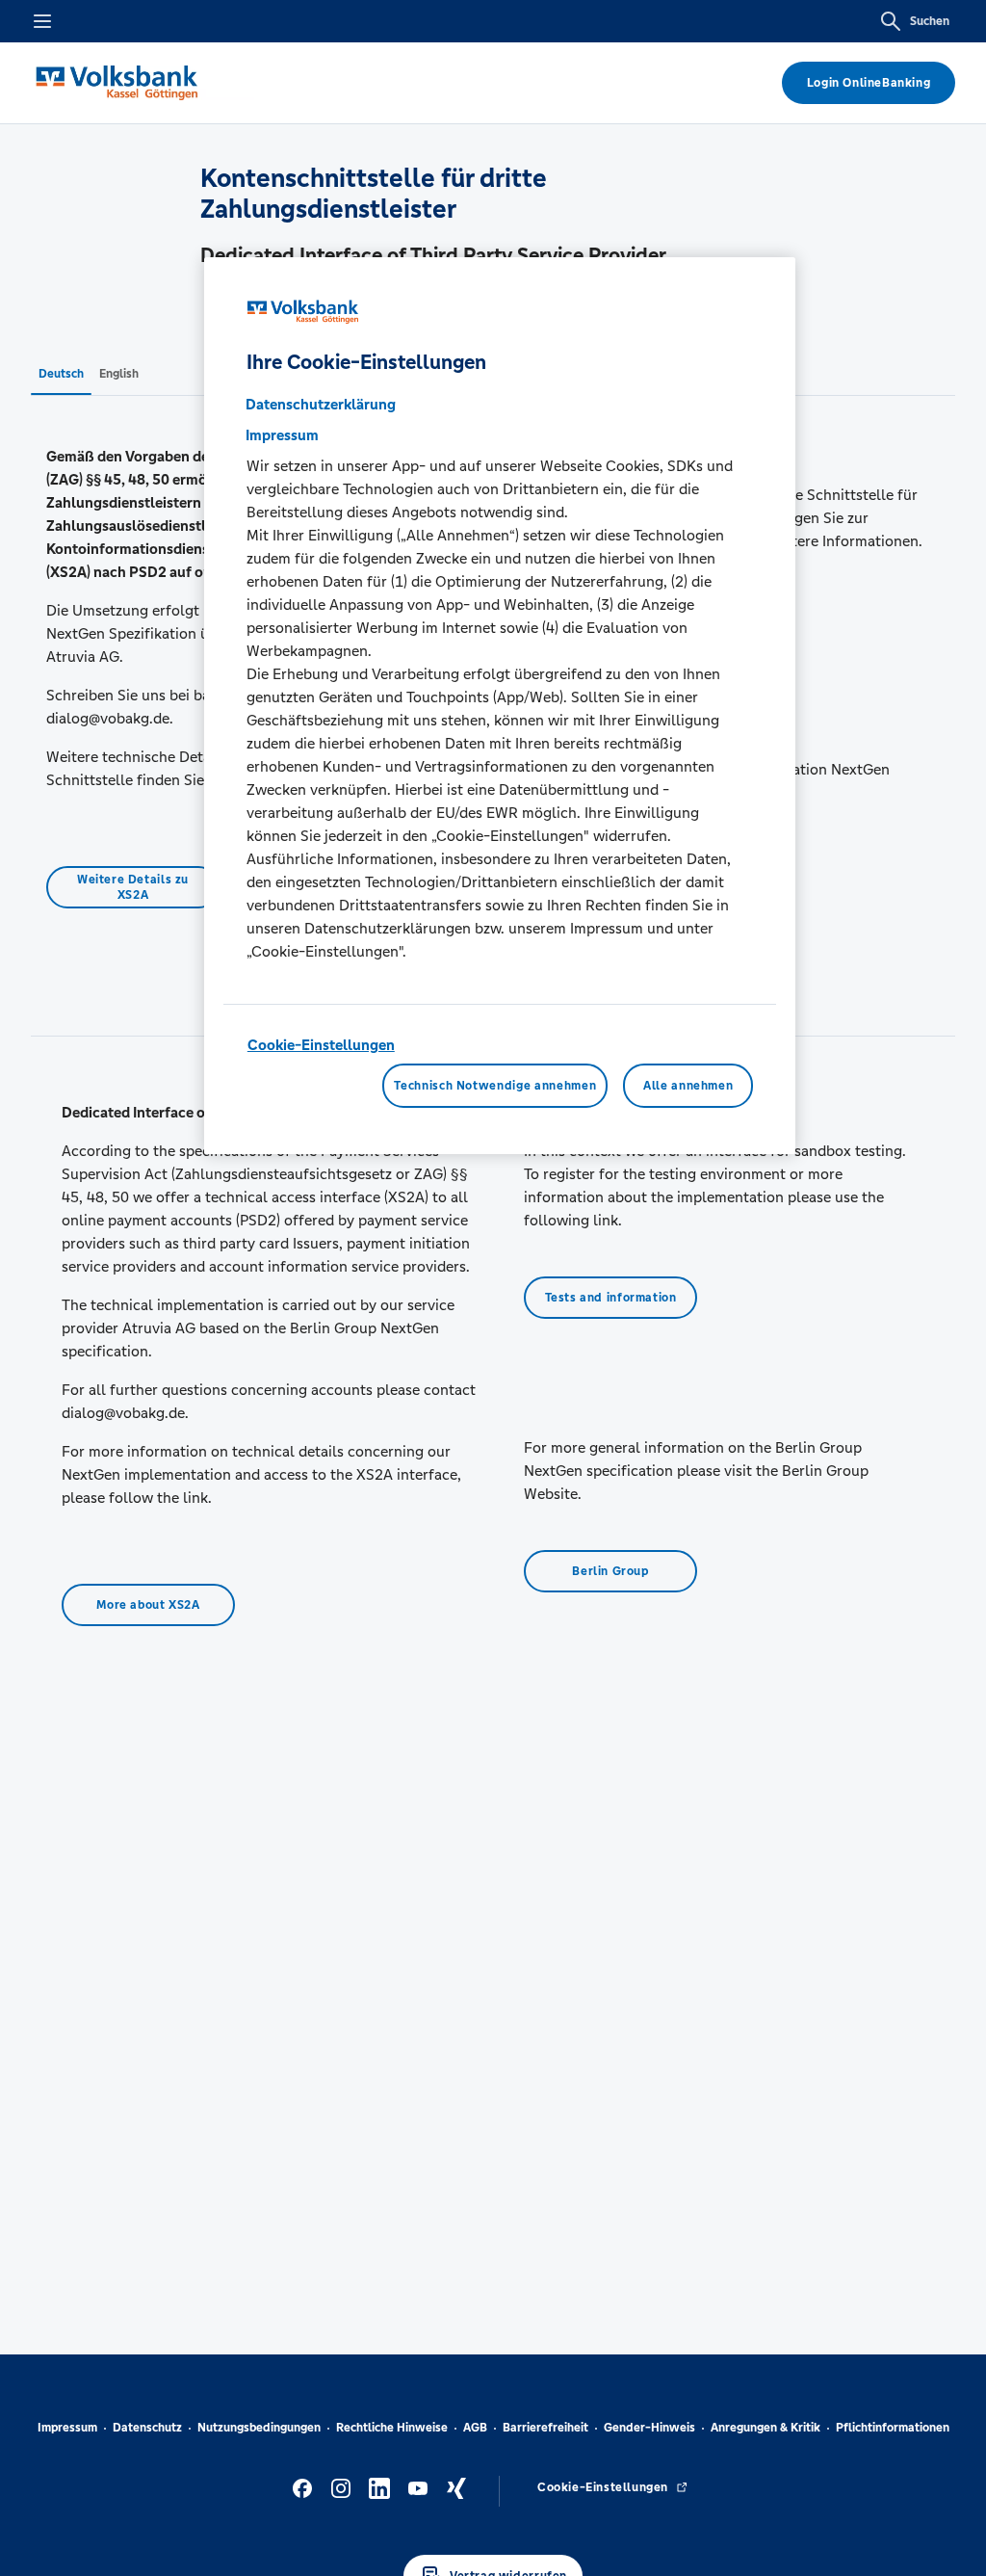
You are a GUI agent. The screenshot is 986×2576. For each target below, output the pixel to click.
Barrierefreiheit (545, 2428)
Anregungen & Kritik (765, 2428)
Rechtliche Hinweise (392, 2428)
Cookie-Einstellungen (321, 1045)
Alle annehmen (688, 1086)
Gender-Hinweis (649, 2428)
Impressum (67, 2428)
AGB (475, 2428)
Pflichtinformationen (893, 2428)
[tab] (61, 373)
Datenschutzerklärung (321, 404)
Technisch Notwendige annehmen (495, 1086)
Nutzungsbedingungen (259, 2428)
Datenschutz (147, 2428)
